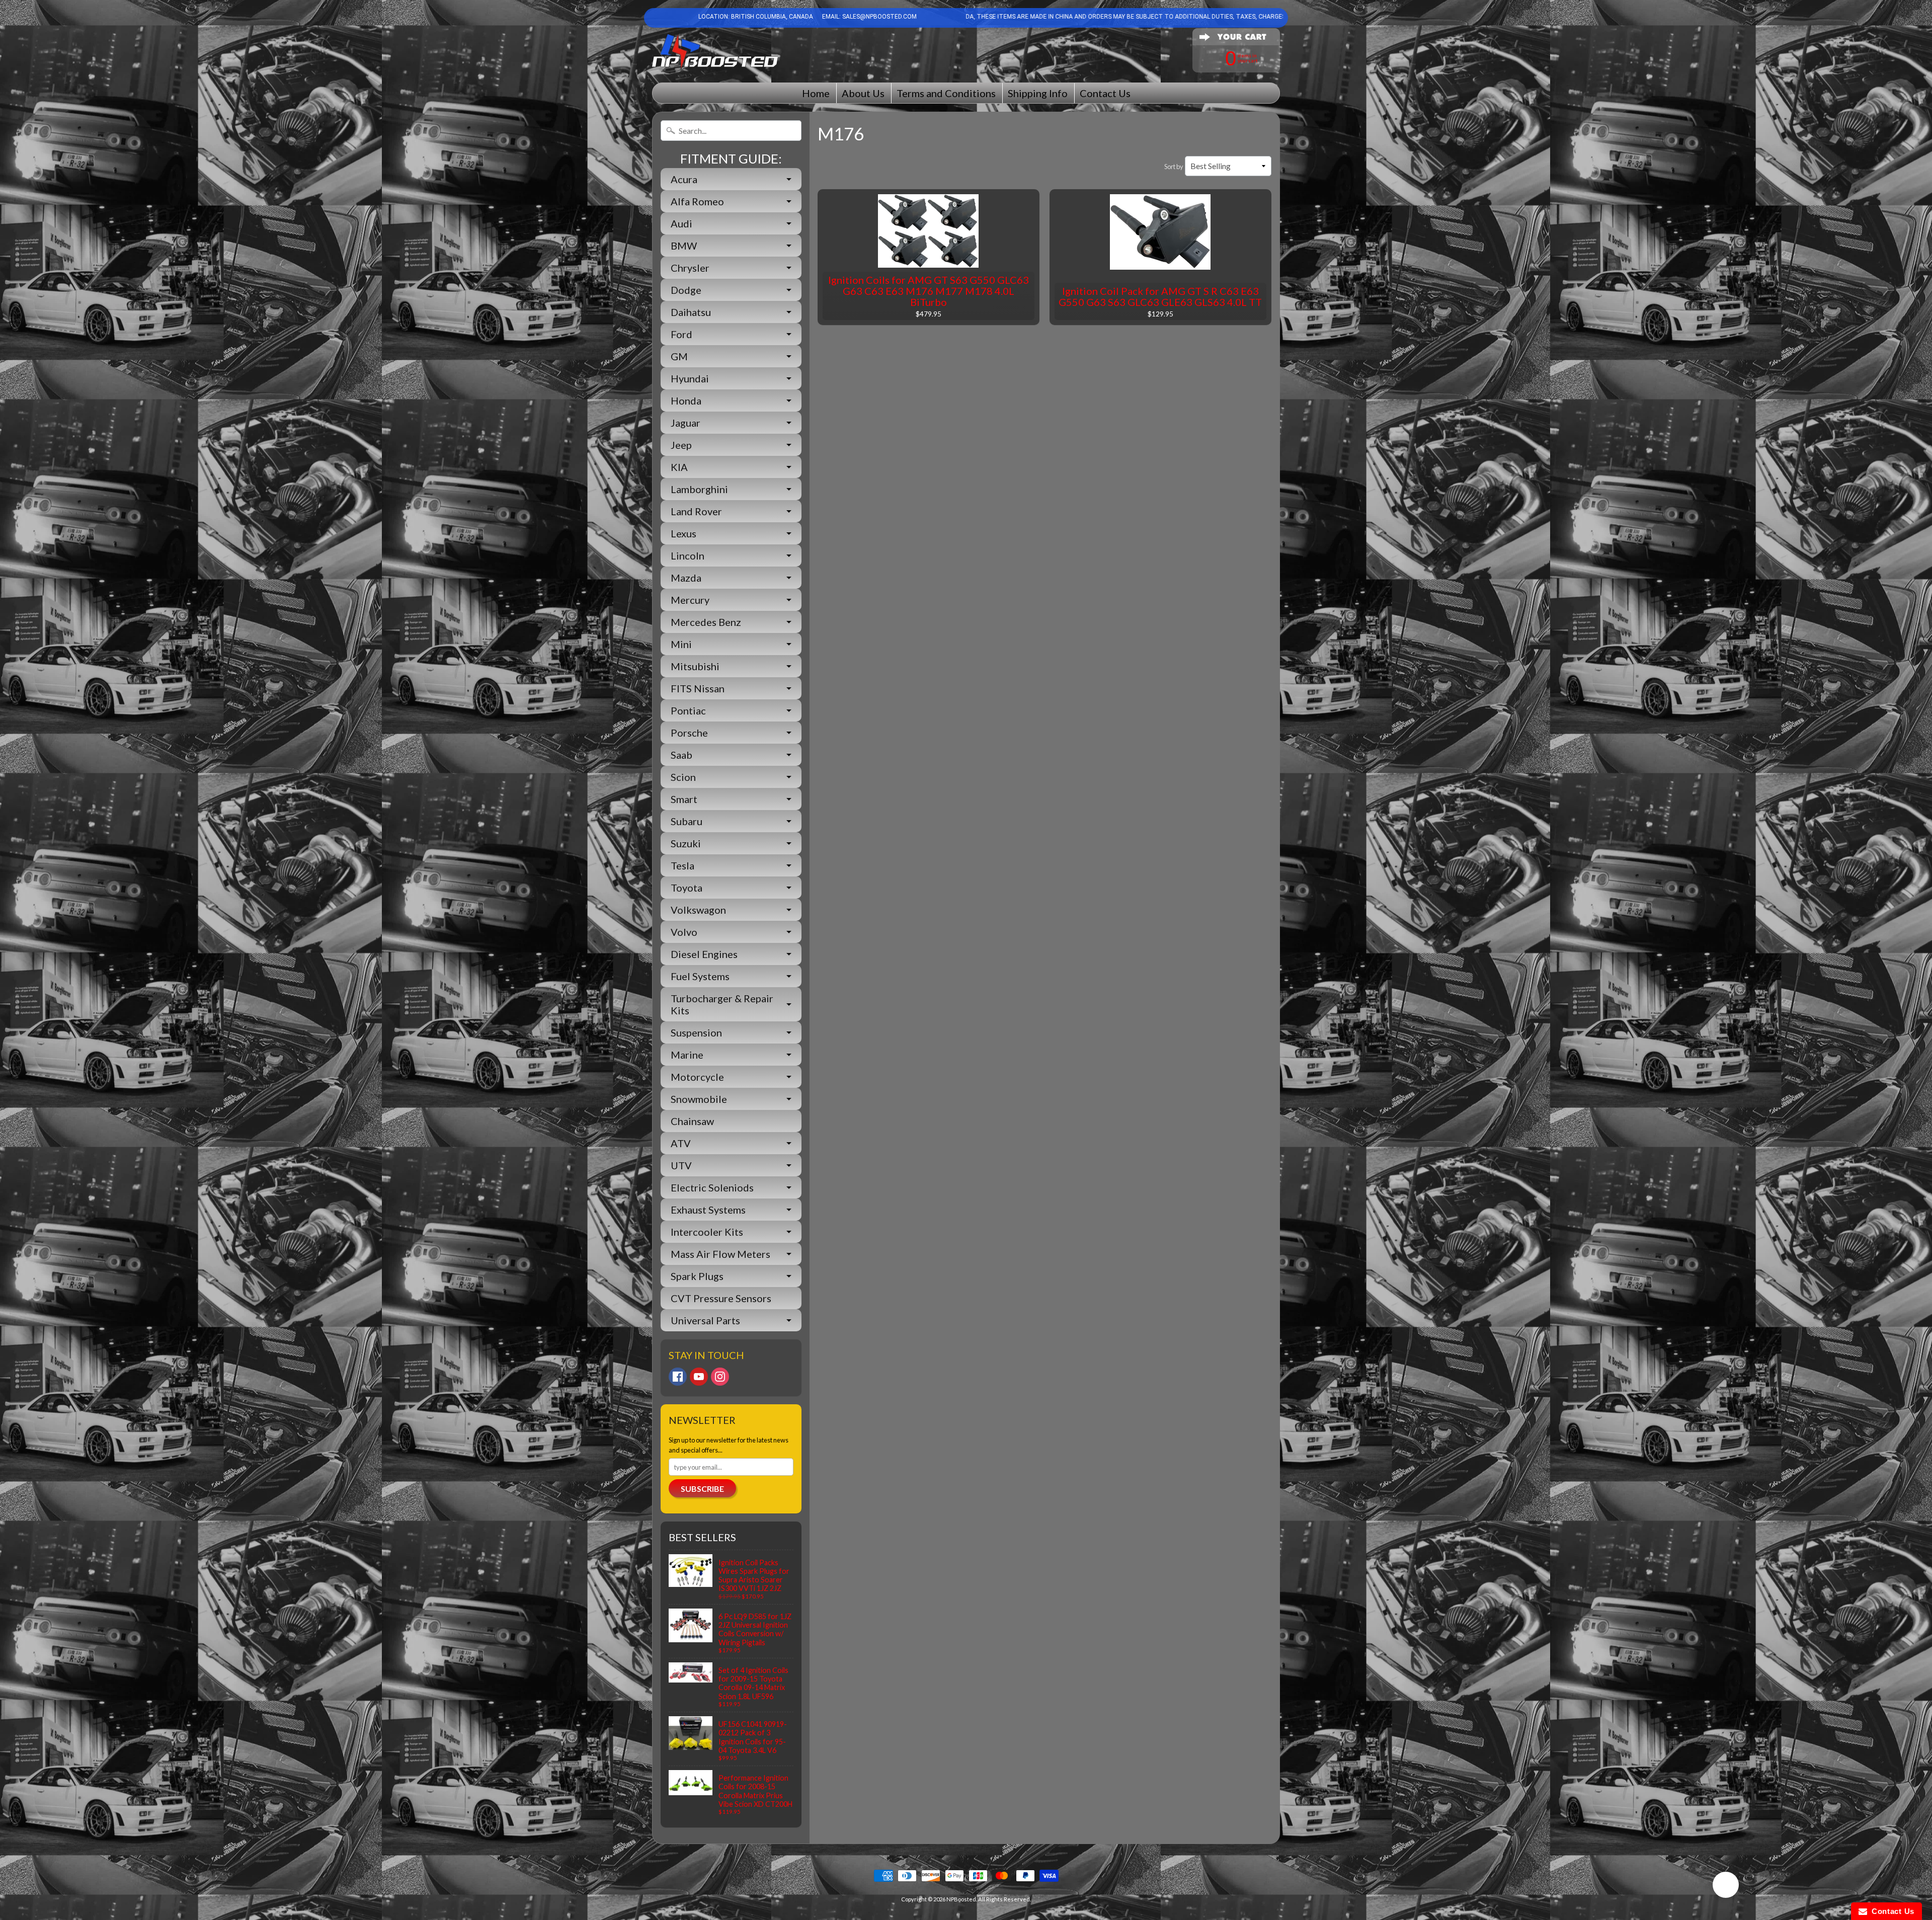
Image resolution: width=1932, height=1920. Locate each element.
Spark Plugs (697, 1276)
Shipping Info (1038, 93)
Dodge (686, 290)
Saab (681, 755)
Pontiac (688, 710)
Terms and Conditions (946, 93)
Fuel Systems (700, 976)
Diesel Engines (704, 954)
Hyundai (690, 378)
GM (679, 356)
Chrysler (690, 268)
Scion (683, 777)
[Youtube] (699, 1377)
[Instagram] (720, 1377)
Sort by (1174, 167)
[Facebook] (678, 1377)
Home (816, 93)
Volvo (684, 932)
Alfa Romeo (697, 201)
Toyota (687, 888)
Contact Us (1105, 93)
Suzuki (686, 843)
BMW (684, 246)
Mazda (686, 578)
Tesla (682, 865)
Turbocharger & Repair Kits (722, 1004)
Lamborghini (699, 489)
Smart (684, 799)
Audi (681, 223)
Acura (684, 179)
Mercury (690, 600)
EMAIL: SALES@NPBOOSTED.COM (869, 17)
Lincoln (688, 555)
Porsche (689, 733)
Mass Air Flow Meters (720, 1254)
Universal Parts (705, 1320)
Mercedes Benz (706, 622)
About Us (863, 93)
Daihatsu (691, 312)
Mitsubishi (695, 666)
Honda (686, 401)
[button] (1726, 1886)
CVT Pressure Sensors (721, 1298)
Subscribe (702, 1489)
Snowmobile (699, 1099)
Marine (687, 1055)
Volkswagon (698, 910)
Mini (681, 644)
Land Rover (696, 511)
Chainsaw (692, 1121)
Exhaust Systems (708, 1210)
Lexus (683, 533)
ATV (681, 1143)
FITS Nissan (698, 688)
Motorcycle (697, 1077)
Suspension (696, 1032)
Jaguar (686, 423)
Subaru (687, 821)
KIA (679, 467)
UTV (681, 1165)
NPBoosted (961, 1899)
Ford (681, 334)
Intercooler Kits (707, 1232)
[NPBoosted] (715, 52)
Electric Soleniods (712, 1187)
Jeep (681, 445)
